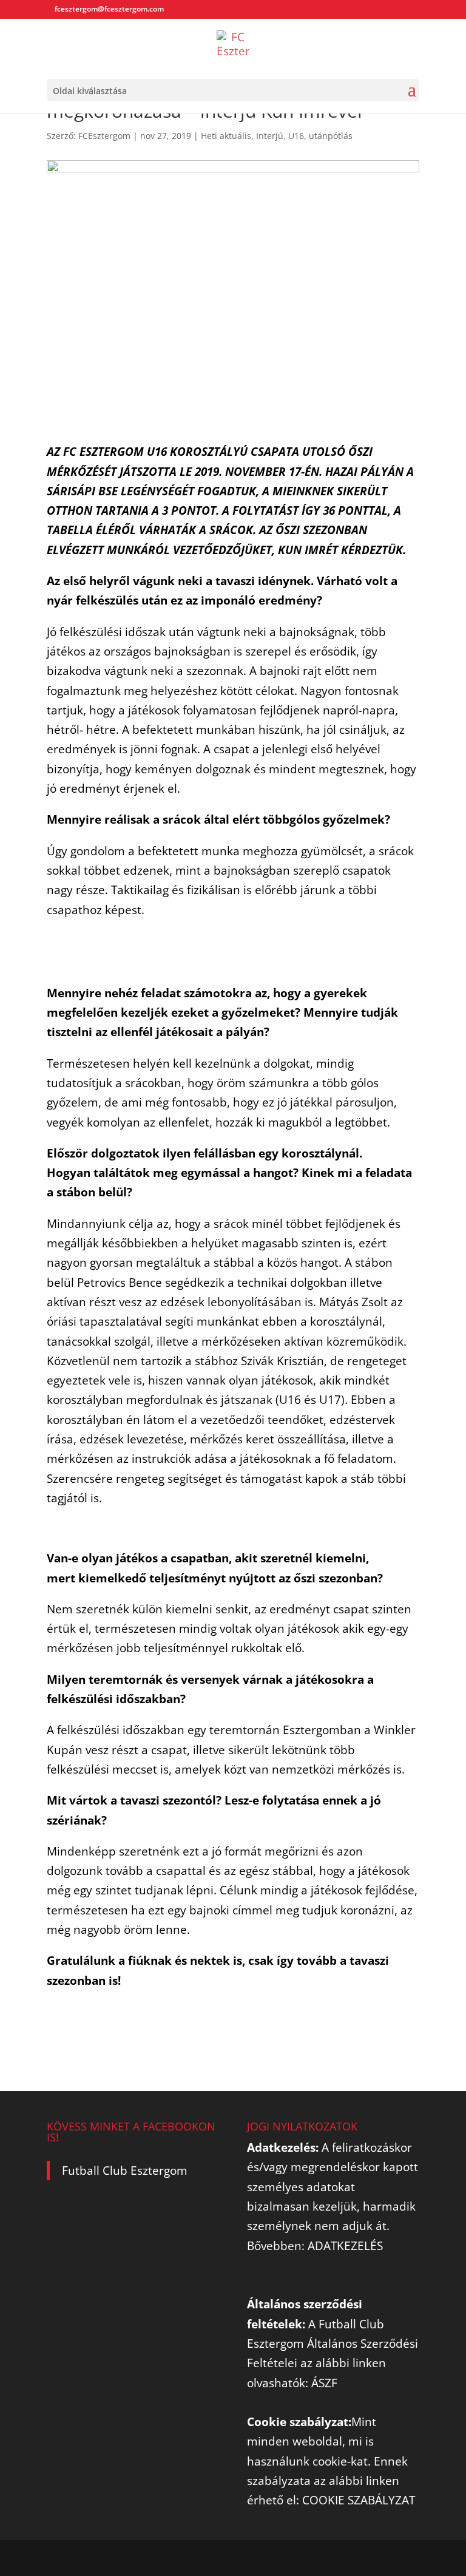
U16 (296, 136)
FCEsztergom (104, 136)
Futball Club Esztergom (125, 2171)
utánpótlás (331, 136)
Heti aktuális (226, 136)
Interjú (270, 136)
